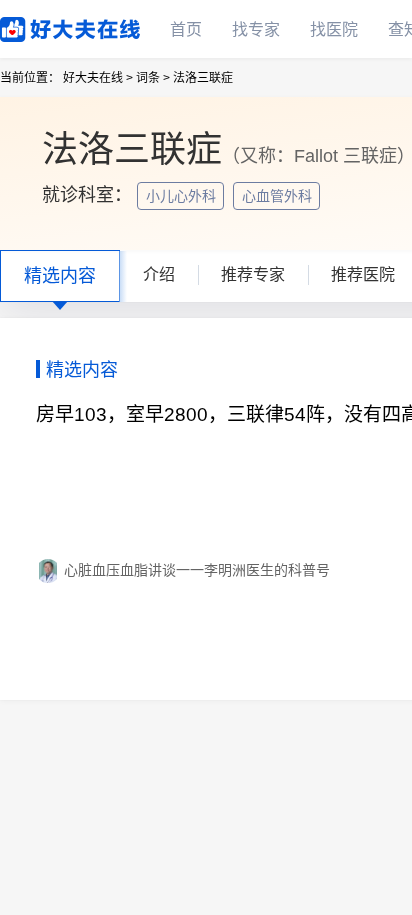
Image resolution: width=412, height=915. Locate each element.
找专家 (256, 29)
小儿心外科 (183, 196)
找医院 (334, 29)
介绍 (159, 274)
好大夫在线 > (98, 78)
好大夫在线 (40, 25)
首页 (186, 29)
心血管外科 (279, 196)
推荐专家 (253, 274)
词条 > (153, 78)
